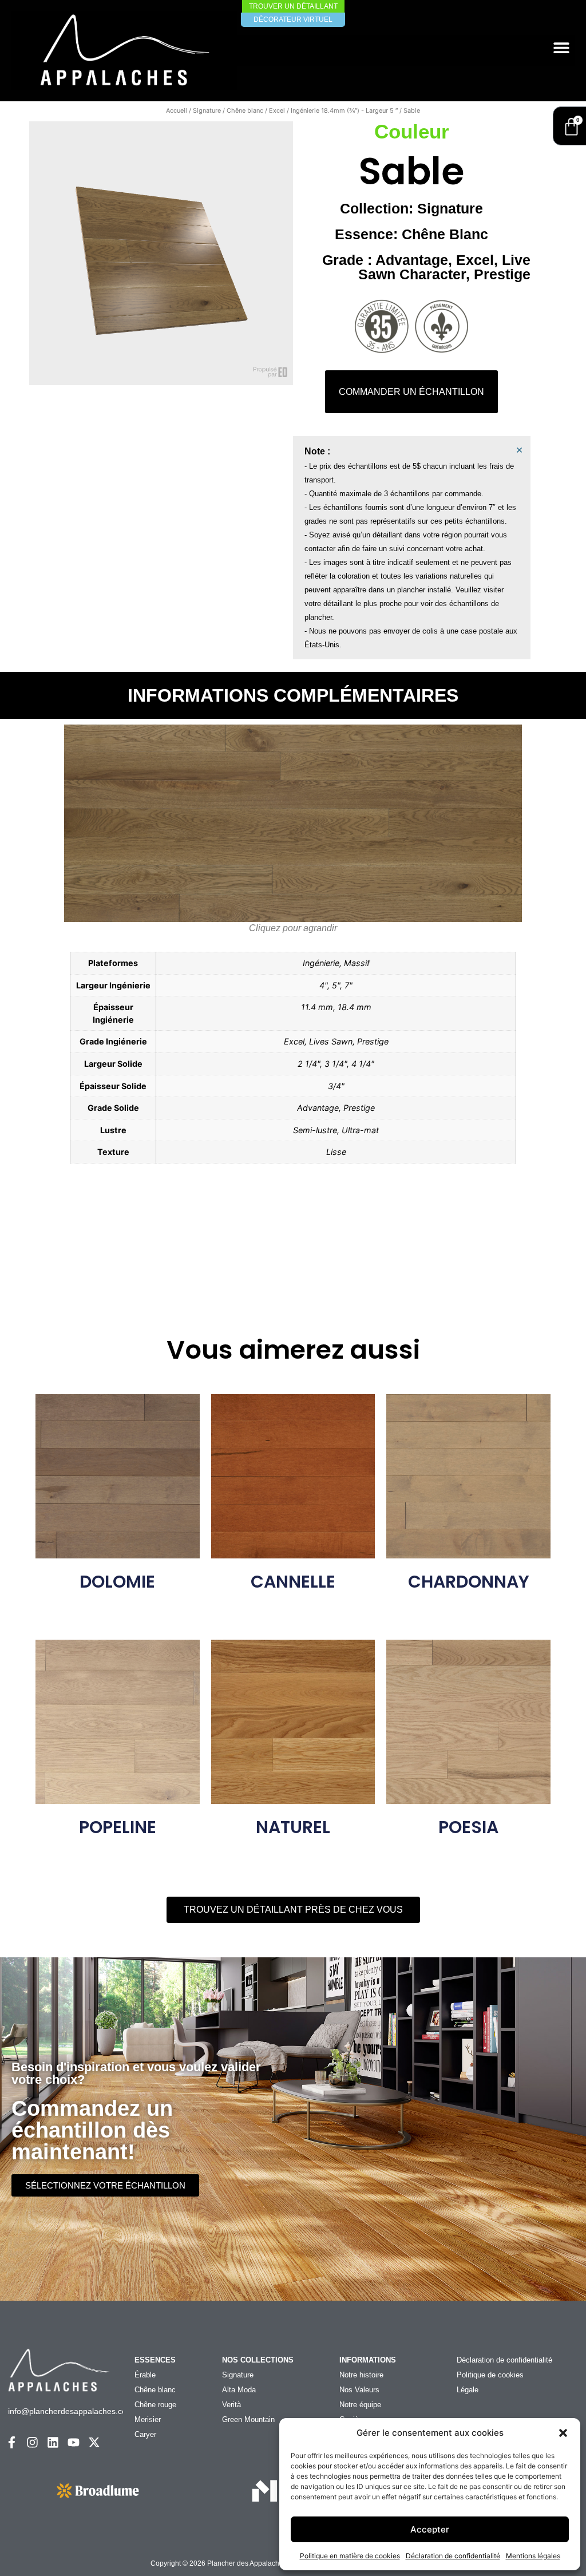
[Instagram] (32, 2442)
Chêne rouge (155, 2405)
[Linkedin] (53, 2442)
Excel (277, 110)
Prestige (502, 274)
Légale (468, 2390)
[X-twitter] (94, 2442)
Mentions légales (533, 2556)
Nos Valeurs (359, 2390)
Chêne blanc (245, 110)
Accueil (177, 110)
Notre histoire (361, 2375)
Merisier (148, 2419)
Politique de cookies (490, 2375)
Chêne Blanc (445, 234)
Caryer (145, 2434)
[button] (563, 2433)
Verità (231, 2405)
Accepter (430, 2529)
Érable (145, 2375)
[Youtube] (74, 2442)
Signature (207, 110)
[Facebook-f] (12, 2442)
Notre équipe (360, 2405)
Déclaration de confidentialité (453, 2556)
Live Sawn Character (444, 267)
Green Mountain (248, 2419)
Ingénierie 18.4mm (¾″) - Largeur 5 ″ (344, 110)
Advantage (412, 260)
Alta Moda (239, 2390)
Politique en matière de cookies (350, 2556)
